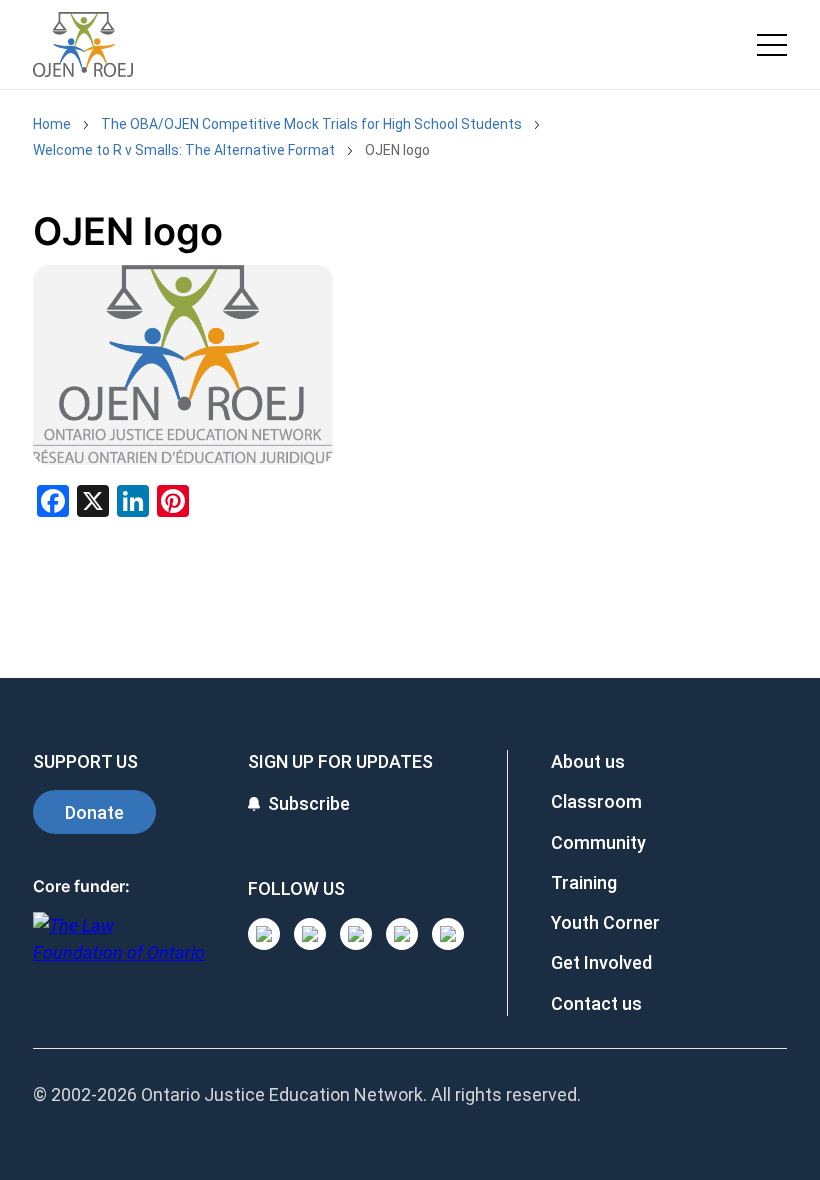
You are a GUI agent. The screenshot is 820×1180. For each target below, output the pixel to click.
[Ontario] (119, 949)
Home (52, 124)
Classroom (596, 801)
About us (588, 761)
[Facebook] (448, 934)
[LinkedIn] (310, 934)
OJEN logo (397, 150)
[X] (402, 934)
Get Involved (601, 962)
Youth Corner (605, 922)
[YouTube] (356, 934)
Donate (94, 812)
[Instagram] (264, 934)
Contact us (596, 1003)
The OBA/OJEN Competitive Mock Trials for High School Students (311, 124)
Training (584, 882)
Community (598, 842)
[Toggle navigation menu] (772, 45)
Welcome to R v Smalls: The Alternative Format (184, 150)
